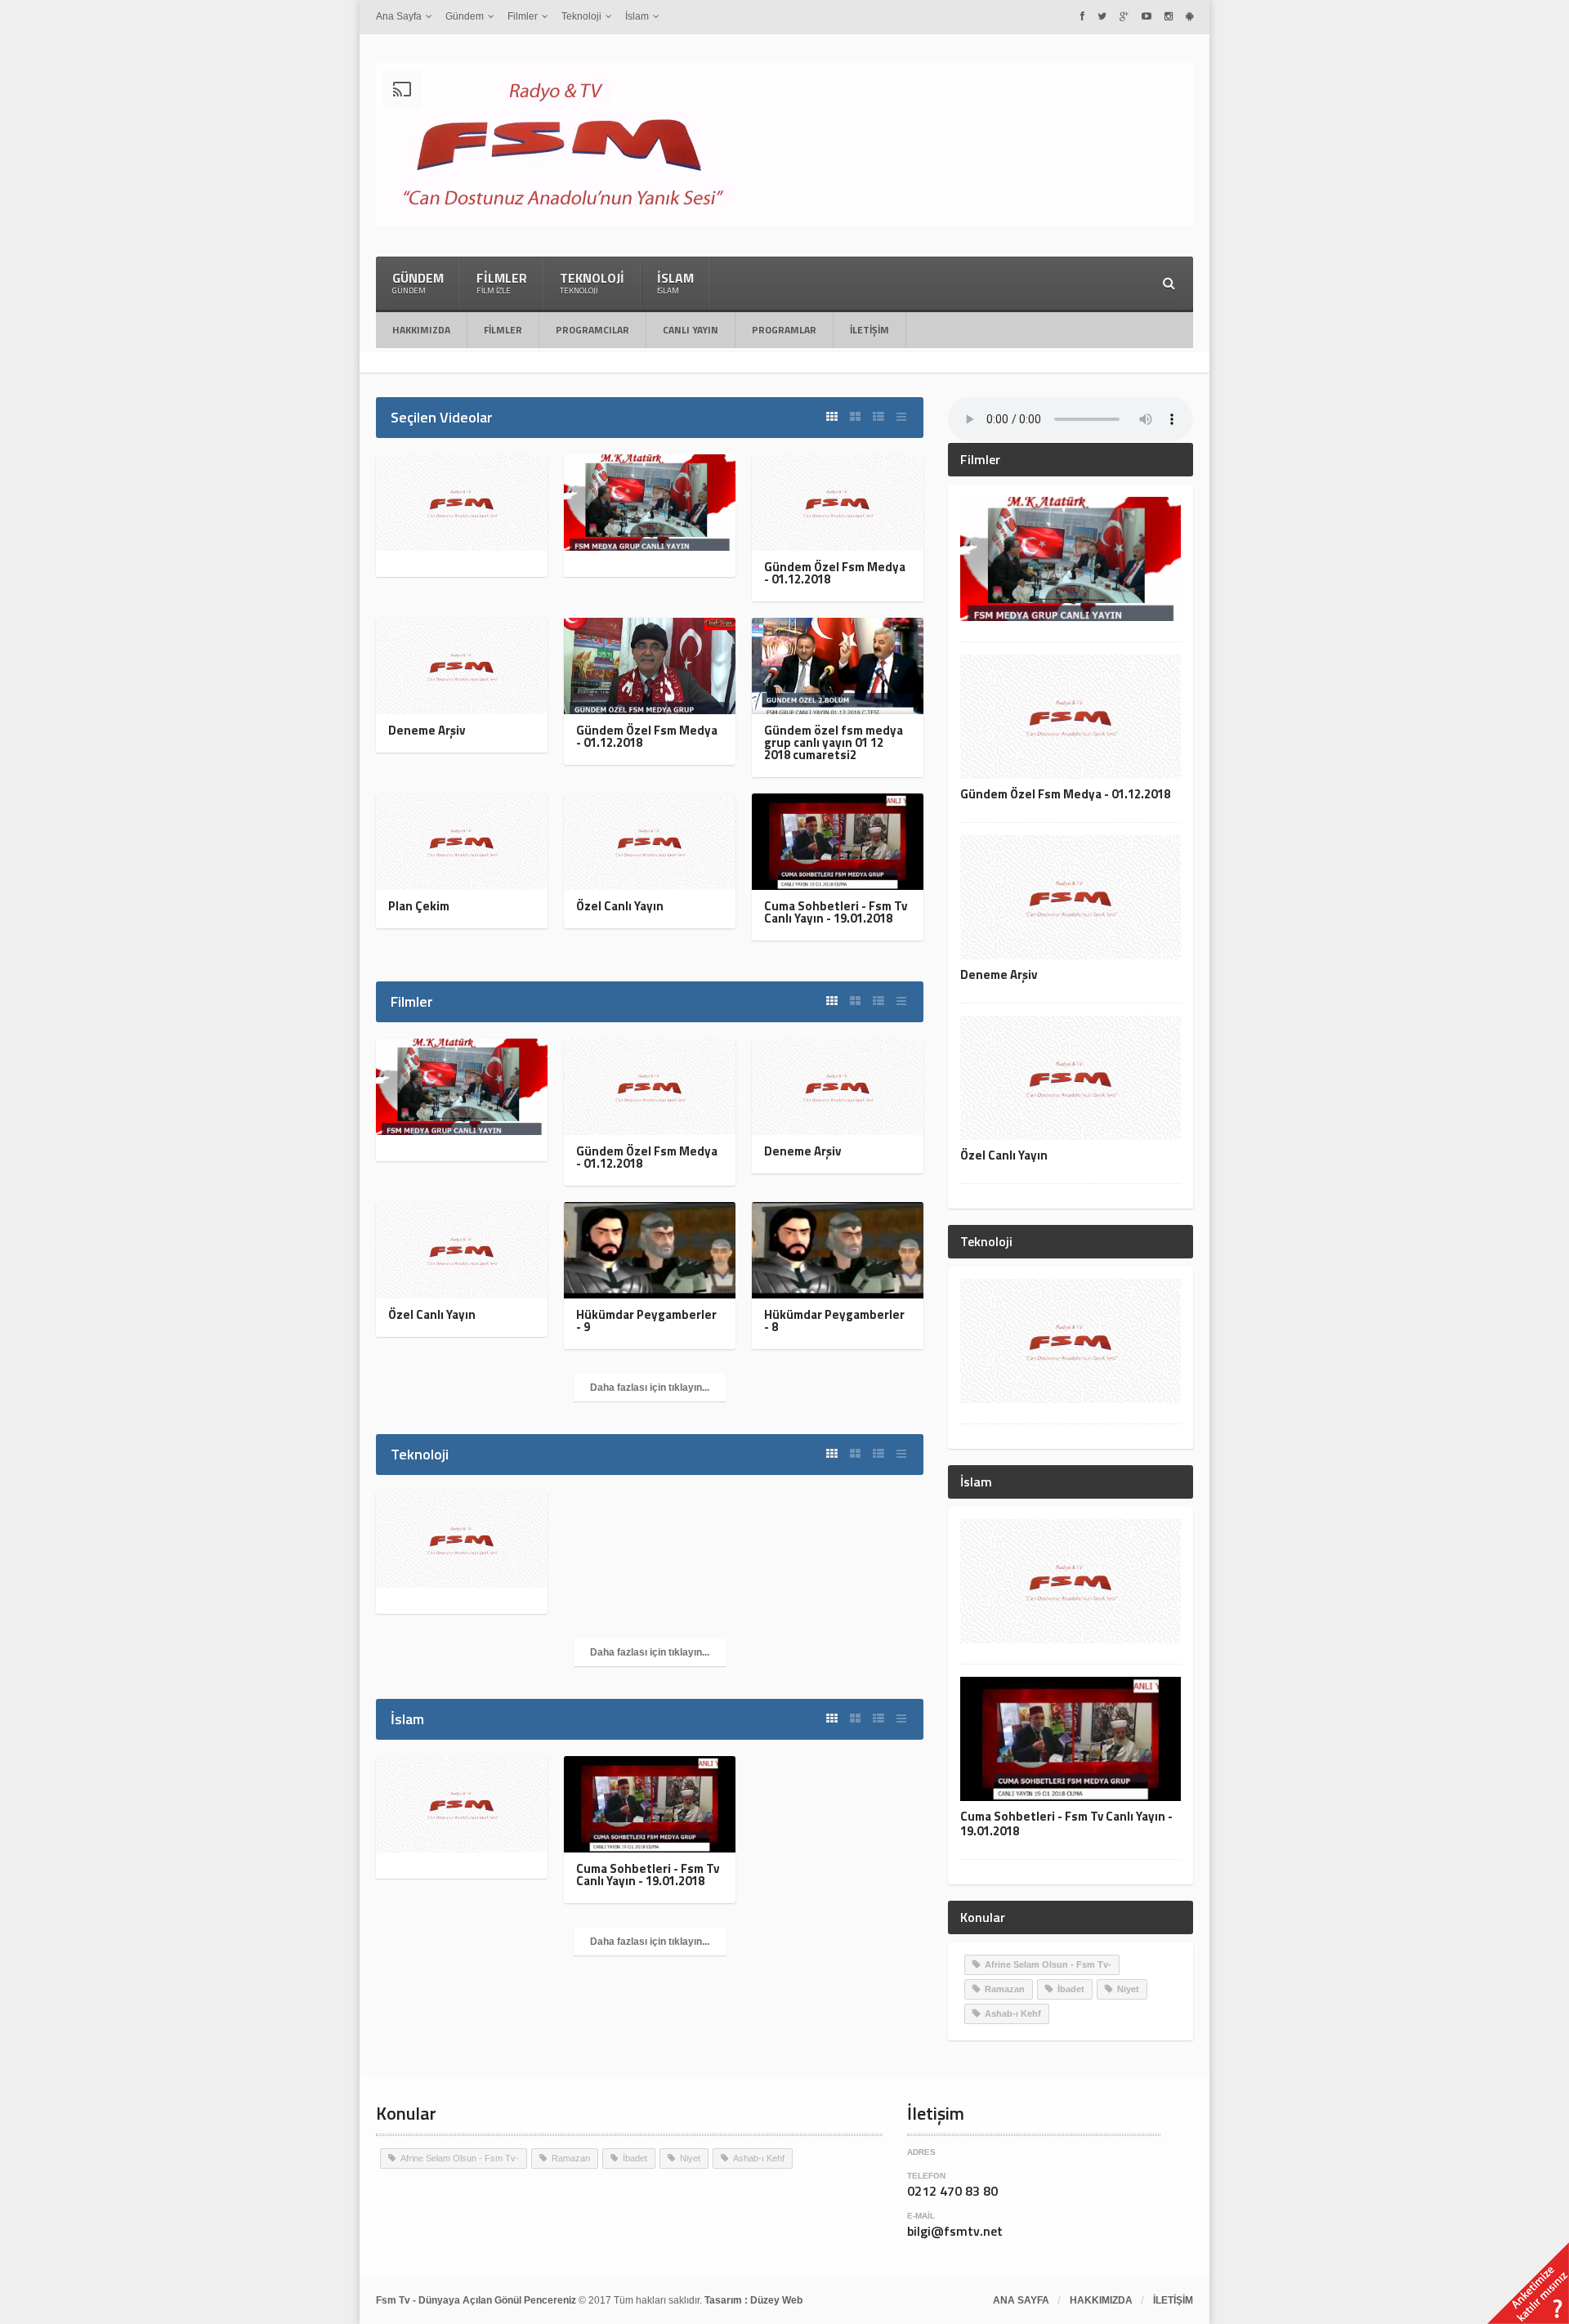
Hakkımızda (421, 330)
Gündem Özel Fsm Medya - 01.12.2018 (835, 573)
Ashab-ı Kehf (1013, 2013)
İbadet (1071, 1989)
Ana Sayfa (1021, 2300)
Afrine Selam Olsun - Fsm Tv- (1048, 1964)
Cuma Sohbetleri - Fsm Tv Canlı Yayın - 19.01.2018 (836, 912)
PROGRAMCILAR (592, 330)
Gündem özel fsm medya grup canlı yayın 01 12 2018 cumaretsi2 (834, 742)
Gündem (418, 282)
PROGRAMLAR (784, 330)
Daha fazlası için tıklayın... (650, 1388)
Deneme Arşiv (427, 730)
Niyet (1128, 1989)
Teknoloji (592, 282)
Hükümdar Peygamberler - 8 (834, 1321)
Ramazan (1005, 1989)
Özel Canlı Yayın (620, 906)
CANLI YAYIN (691, 330)
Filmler (502, 282)
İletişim (869, 330)
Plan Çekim (419, 906)
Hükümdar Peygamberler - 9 (646, 1321)
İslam (675, 282)
